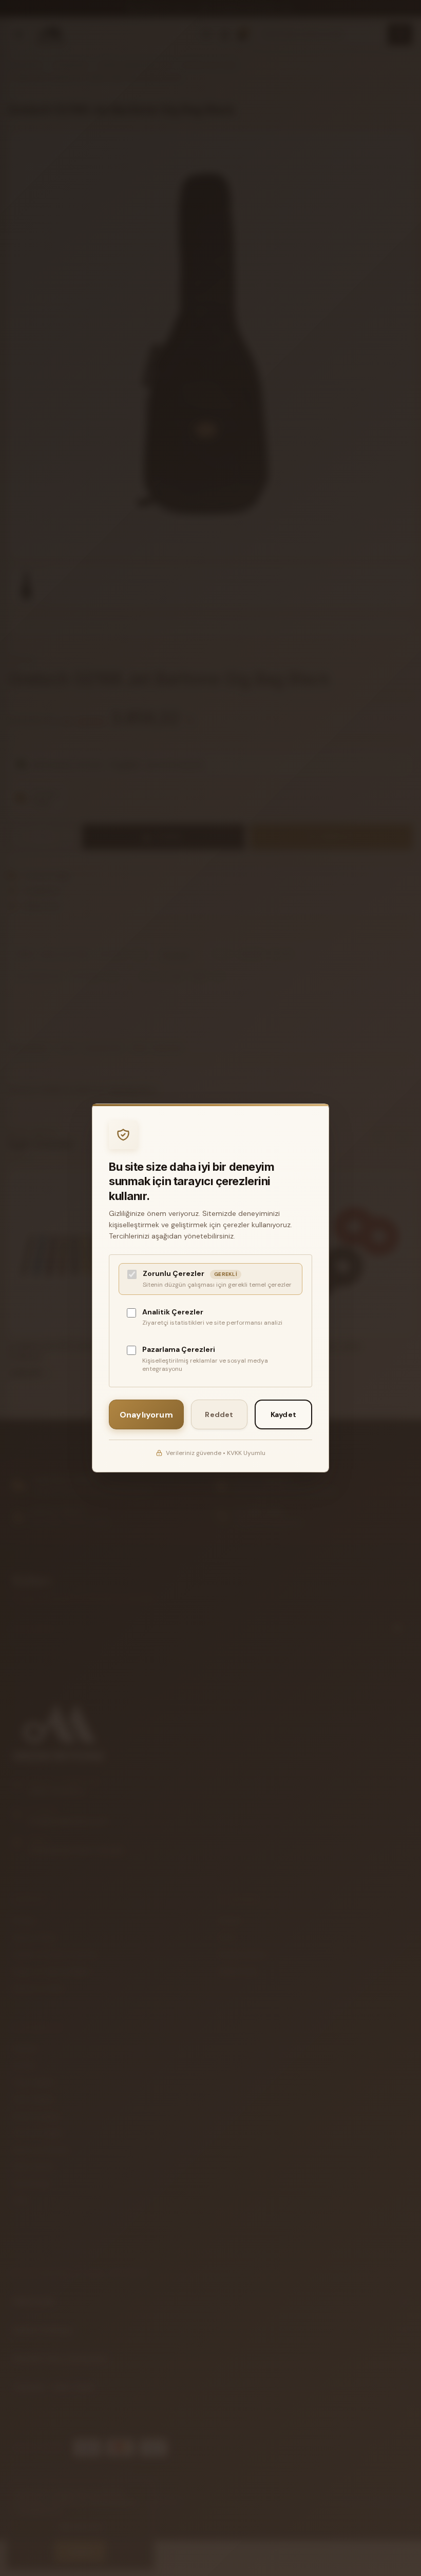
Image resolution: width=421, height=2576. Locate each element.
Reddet (219, 1414)
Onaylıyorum (146, 1415)
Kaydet (283, 1414)
